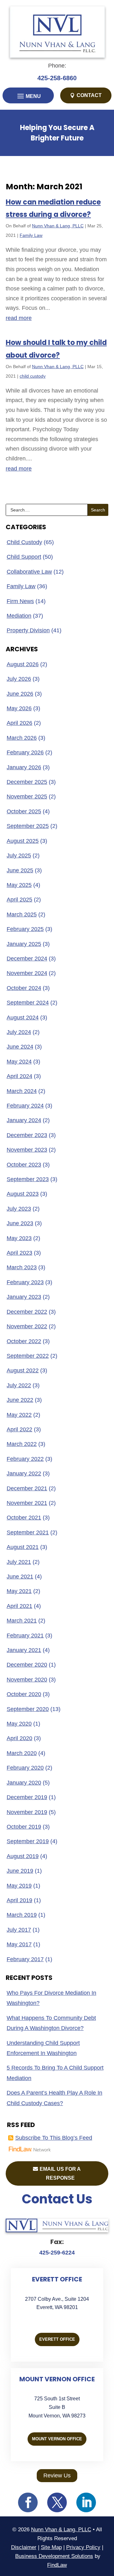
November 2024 (27, 973)
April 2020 (19, 1738)
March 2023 (22, 1267)
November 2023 (27, 1150)
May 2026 (19, 708)
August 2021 (23, 1547)
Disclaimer (24, 2547)
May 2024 (19, 1062)
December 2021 (27, 1488)
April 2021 (19, 1606)
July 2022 (19, 1385)
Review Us (57, 2475)
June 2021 (20, 1577)
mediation (19, 616)
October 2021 (24, 1518)
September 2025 (28, 826)
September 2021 (28, 1532)
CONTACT (89, 95)
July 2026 (19, 679)
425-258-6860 (57, 78)
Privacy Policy (83, 2547)
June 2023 (20, 1223)
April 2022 (19, 1429)
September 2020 (28, 1709)
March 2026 (22, 738)
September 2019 (28, 1841)
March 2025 (22, 914)
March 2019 (22, 1915)
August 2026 (23, 664)
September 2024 (28, 1003)
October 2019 (24, 1827)
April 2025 (19, 900)
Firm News (20, 601)
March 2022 (22, 1444)
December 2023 (27, 1135)
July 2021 (19, 1562)
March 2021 (22, 1621)
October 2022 (24, 1341)
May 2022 (19, 1415)
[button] (28, 96)
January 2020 (24, 1783)
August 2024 (23, 1018)
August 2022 (23, 1370)
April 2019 (19, 1900)
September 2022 (28, 1356)
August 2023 (23, 1194)
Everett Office (57, 2339)
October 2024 (24, 988)
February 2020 (25, 1768)
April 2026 (19, 723)
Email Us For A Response (60, 2173)
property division (28, 630)
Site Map (51, 2547)
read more (19, 318)
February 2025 (25, 929)
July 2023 (19, 1209)
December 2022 (27, 1312)
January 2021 (24, 1650)
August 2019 (23, 1856)
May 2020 (19, 1724)
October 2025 (24, 811)
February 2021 (25, 1636)
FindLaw (57, 2565)
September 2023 (28, 1179)
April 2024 (19, 1076)
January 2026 (24, 767)
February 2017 (25, 1959)
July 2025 (19, 855)
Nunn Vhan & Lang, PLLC (58, 226)
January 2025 (24, 944)
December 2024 (27, 959)
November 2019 (27, 1812)
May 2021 (19, 1591)
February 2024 (25, 1106)
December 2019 (27, 1797)
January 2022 (24, 1473)
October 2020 (24, 1694)
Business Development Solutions (54, 2556)
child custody (33, 376)
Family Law (31, 235)
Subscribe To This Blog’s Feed (54, 2138)
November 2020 (27, 1680)
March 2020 (22, 1753)
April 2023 (19, 1253)
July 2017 (19, 1930)
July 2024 (19, 1032)
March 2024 (22, 1091)
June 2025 (20, 870)
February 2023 (25, 1282)
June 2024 (20, 1047)
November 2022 (27, 1326)
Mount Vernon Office (57, 2439)
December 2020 (27, 1665)
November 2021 (27, 1503)
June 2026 (20, 694)
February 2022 (25, 1459)
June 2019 (20, 1871)
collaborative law (29, 572)
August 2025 (23, 841)
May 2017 (19, 1944)
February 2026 (25, 752)
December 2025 (27, 782)
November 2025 (27, 797)
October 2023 (24, 1165)
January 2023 (24, 1297)
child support (24, 557)
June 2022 (20, 1400)
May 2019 (19, 1886)
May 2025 (19, 885)
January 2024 (24, 1120)
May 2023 (19, 1238)
